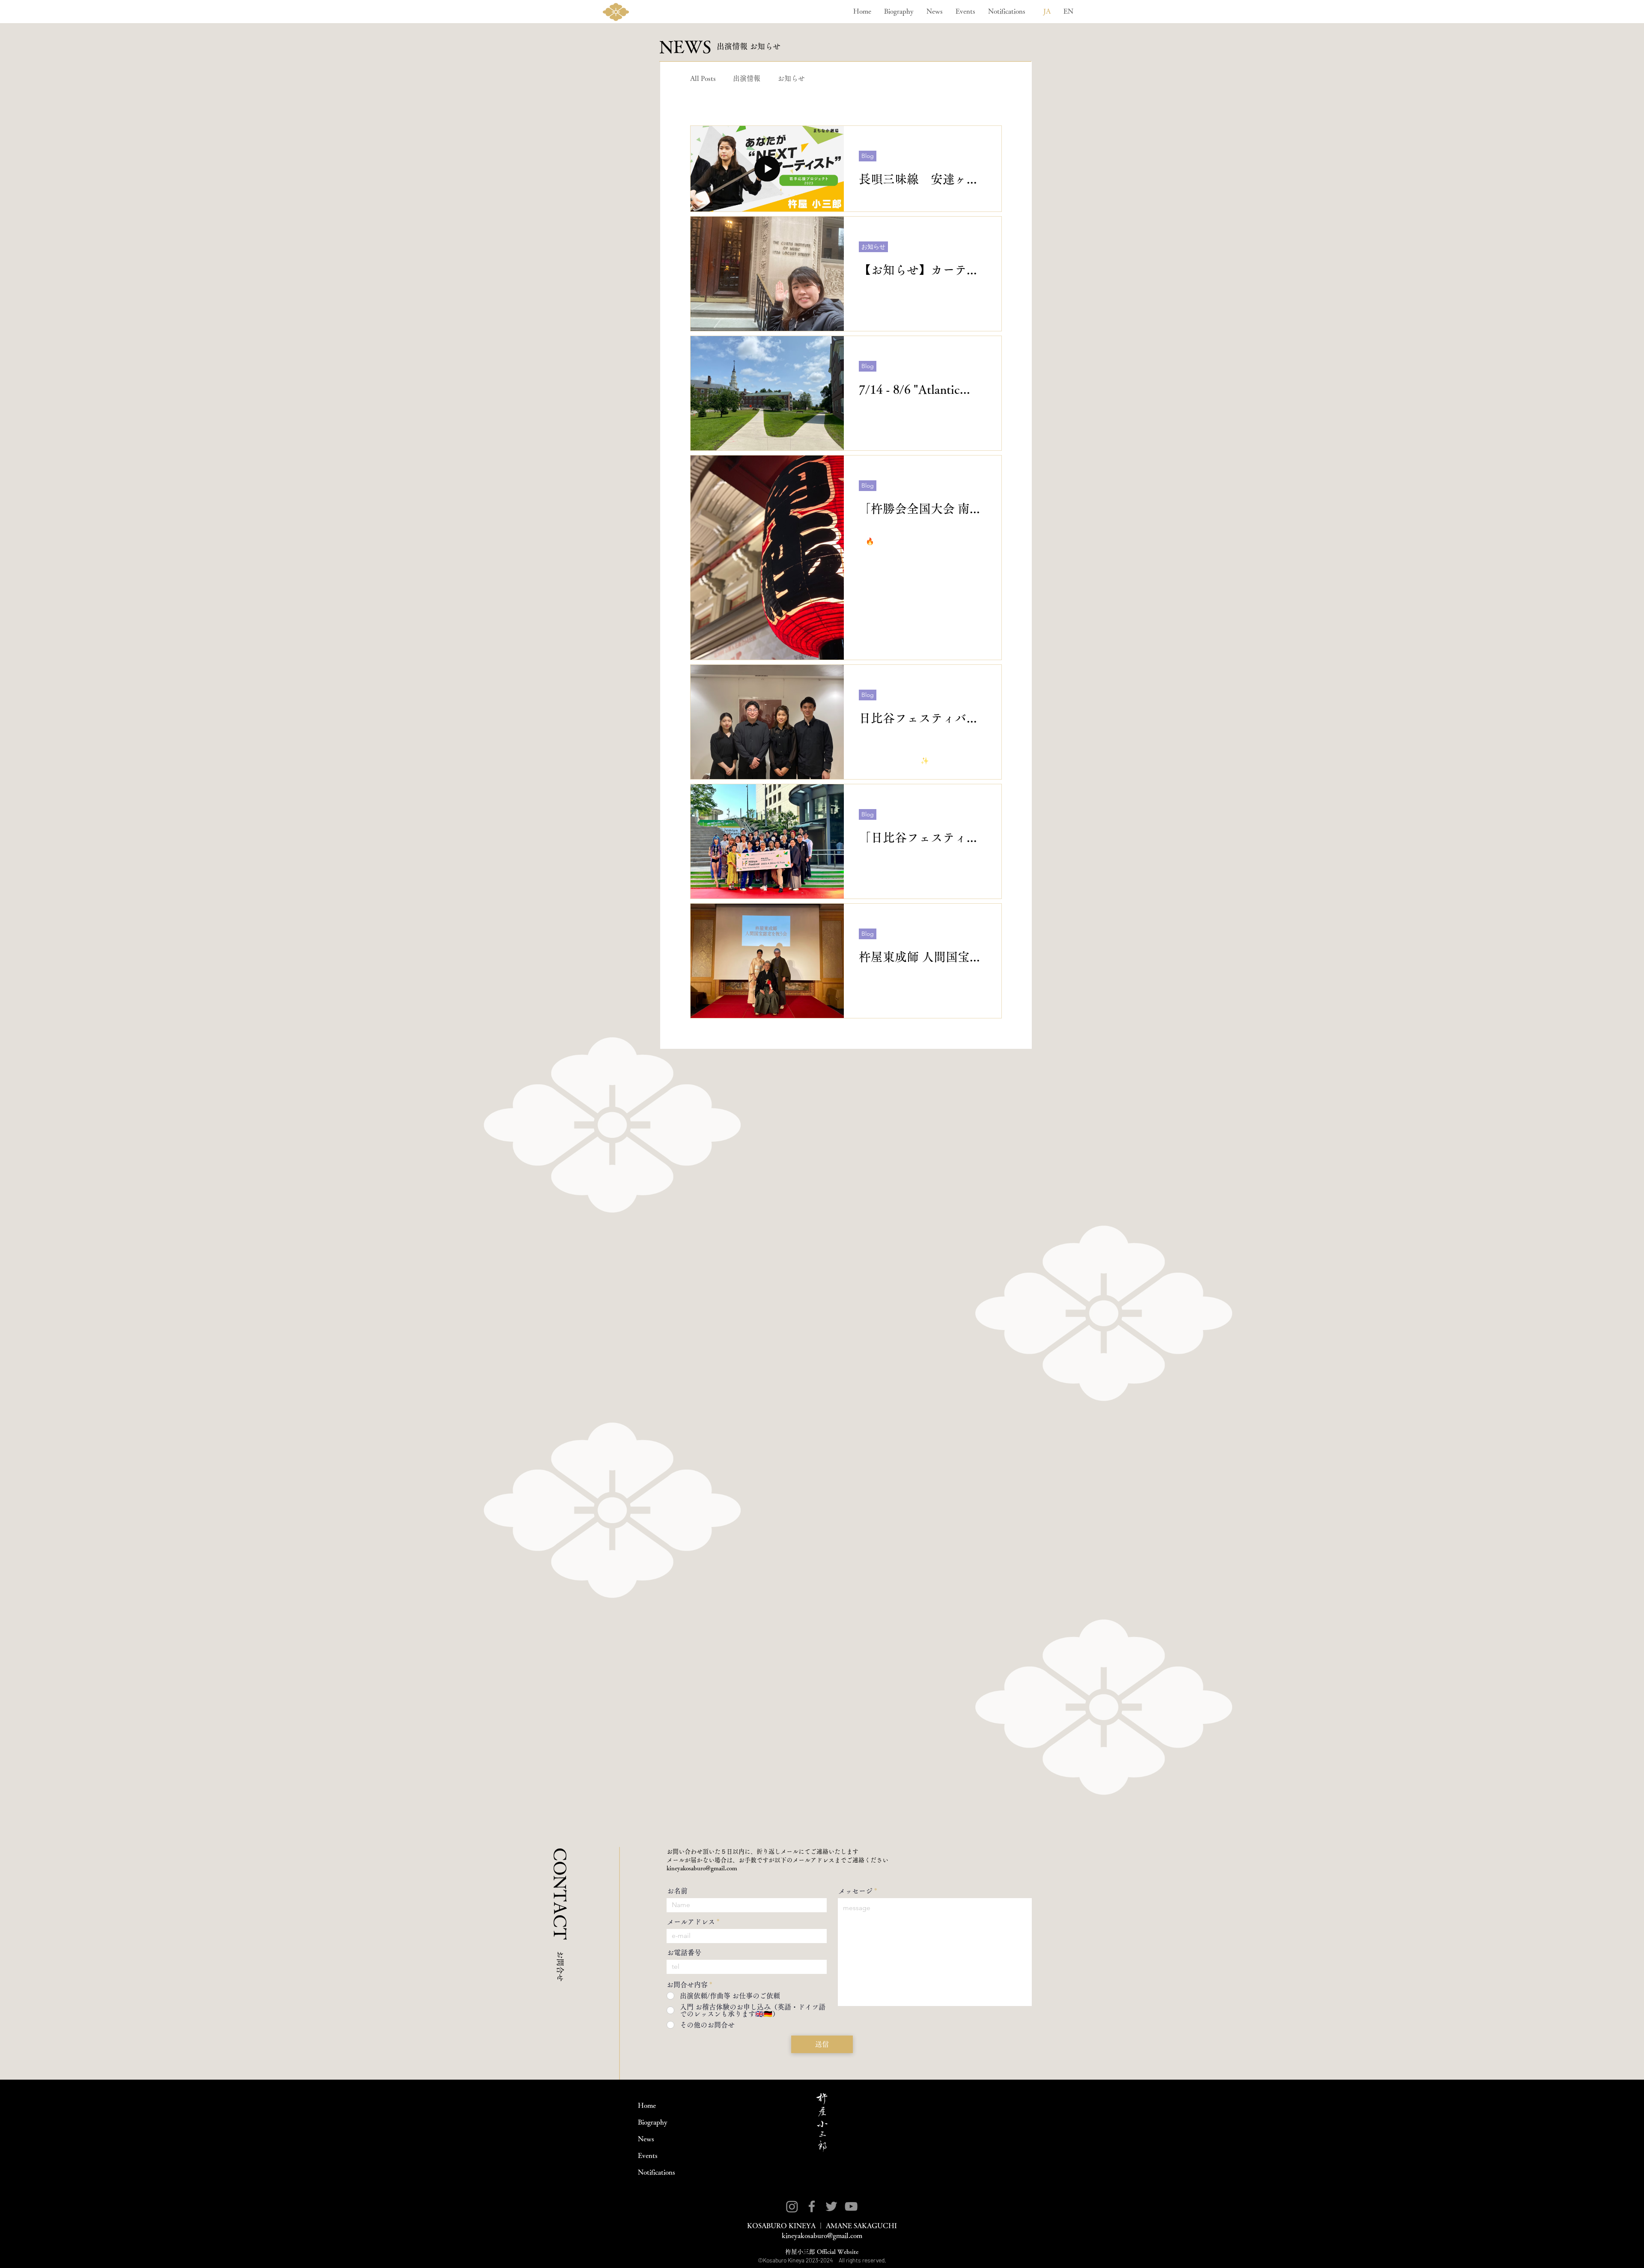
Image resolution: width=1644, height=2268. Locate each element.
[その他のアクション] (985, 143)
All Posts (703, 78)
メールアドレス (691, 1922)
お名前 (677, 1891)
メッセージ (855, 1891)
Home (647, 2105)
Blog (829, 78)
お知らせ (791, 78)
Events (648, 2155)
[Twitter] (831, 2206)
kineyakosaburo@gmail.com (702, 1868)
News (646, 2139)
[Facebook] (812, 2206)
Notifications (657, 2172)
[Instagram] (792, 2206)
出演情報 (747, 78)
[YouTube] (851, 2206)
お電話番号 (684, 1953)
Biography (653, 2122)
